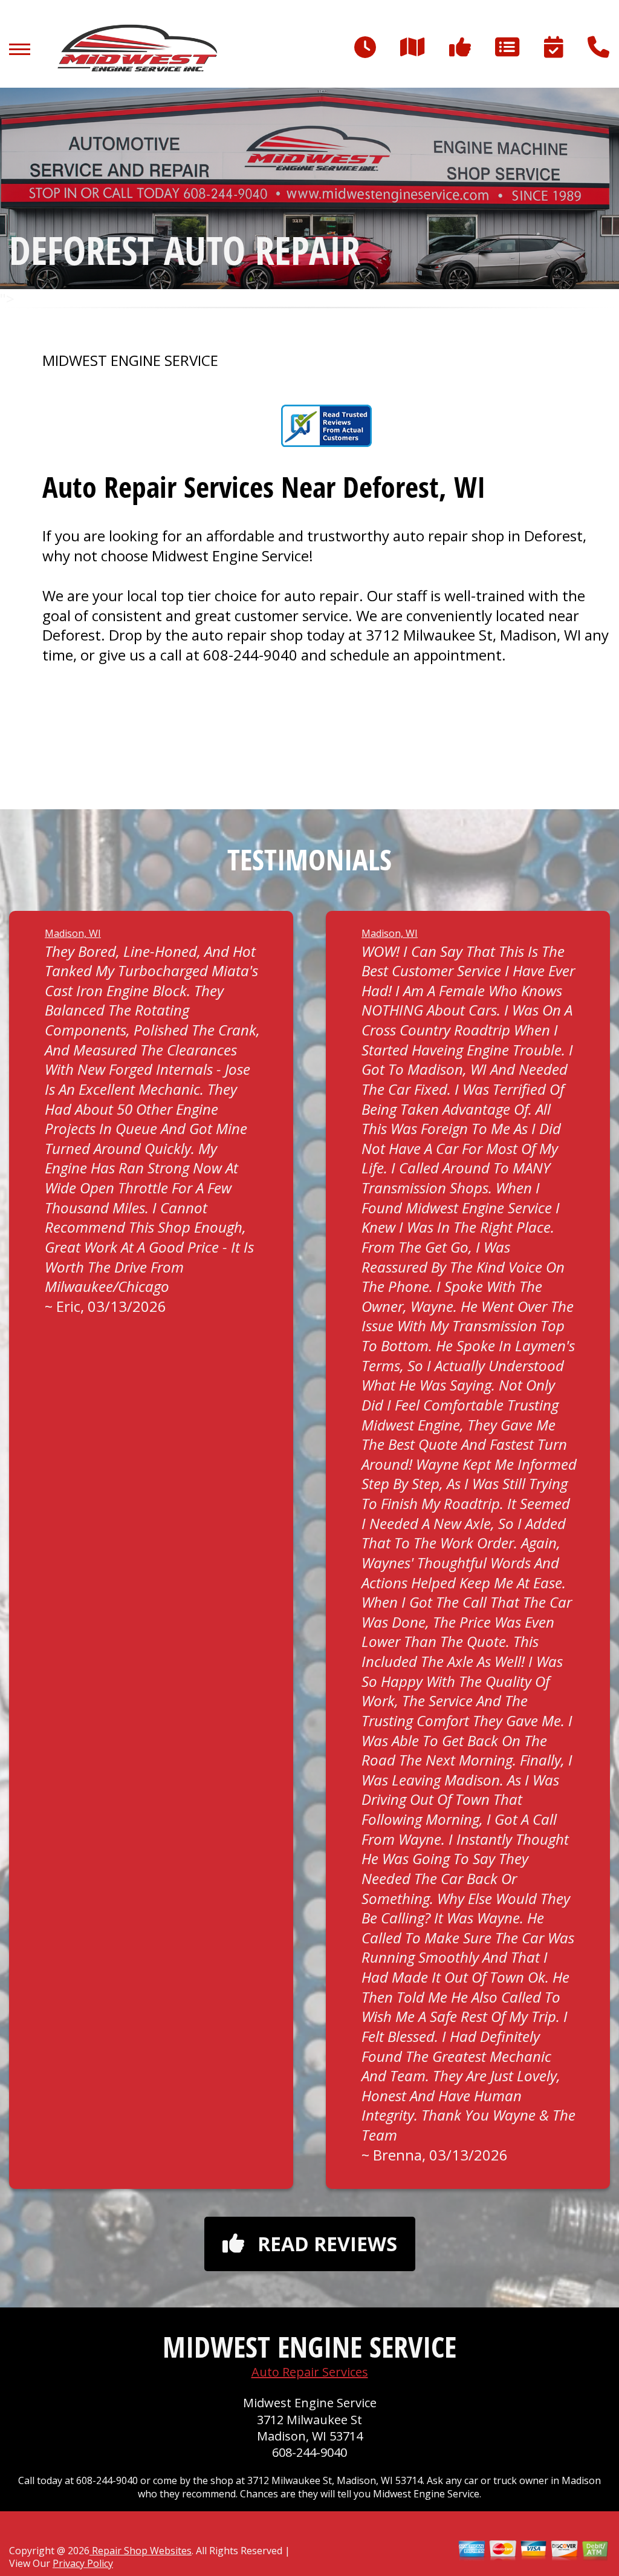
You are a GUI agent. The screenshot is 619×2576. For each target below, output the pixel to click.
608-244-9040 (250, 655)
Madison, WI (73, 933)
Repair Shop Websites (141, 2551)
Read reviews (327, 2244)
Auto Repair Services (310, 2372)
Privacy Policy (83, 2563)
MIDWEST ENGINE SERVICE (130, 360)
